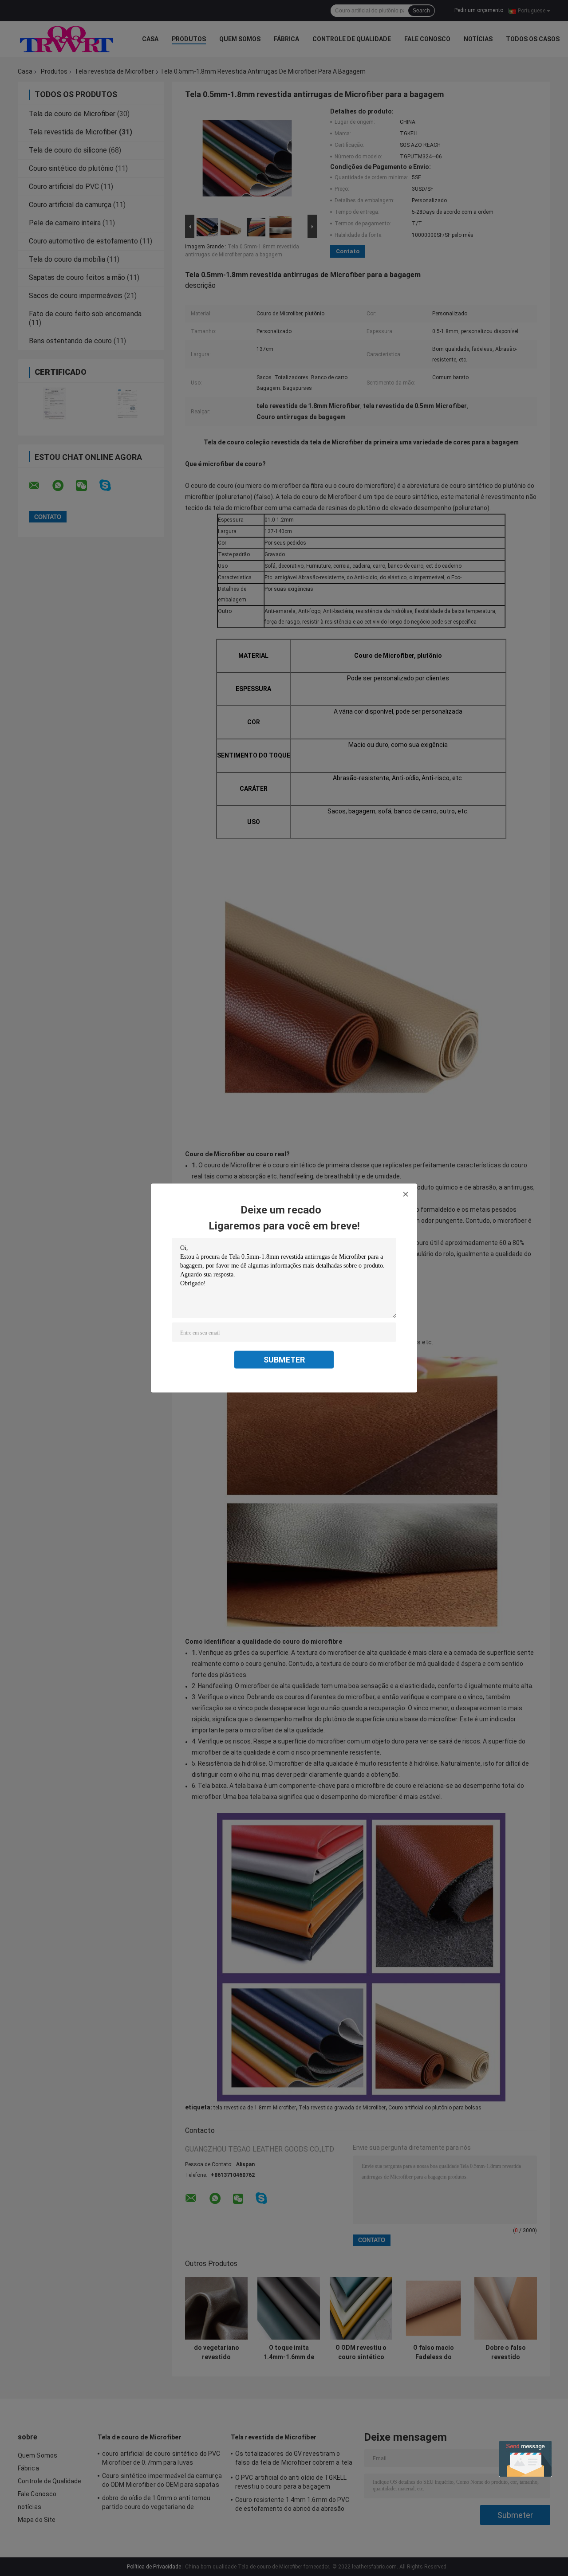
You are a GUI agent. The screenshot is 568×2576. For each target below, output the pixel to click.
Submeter (284, 1360)
